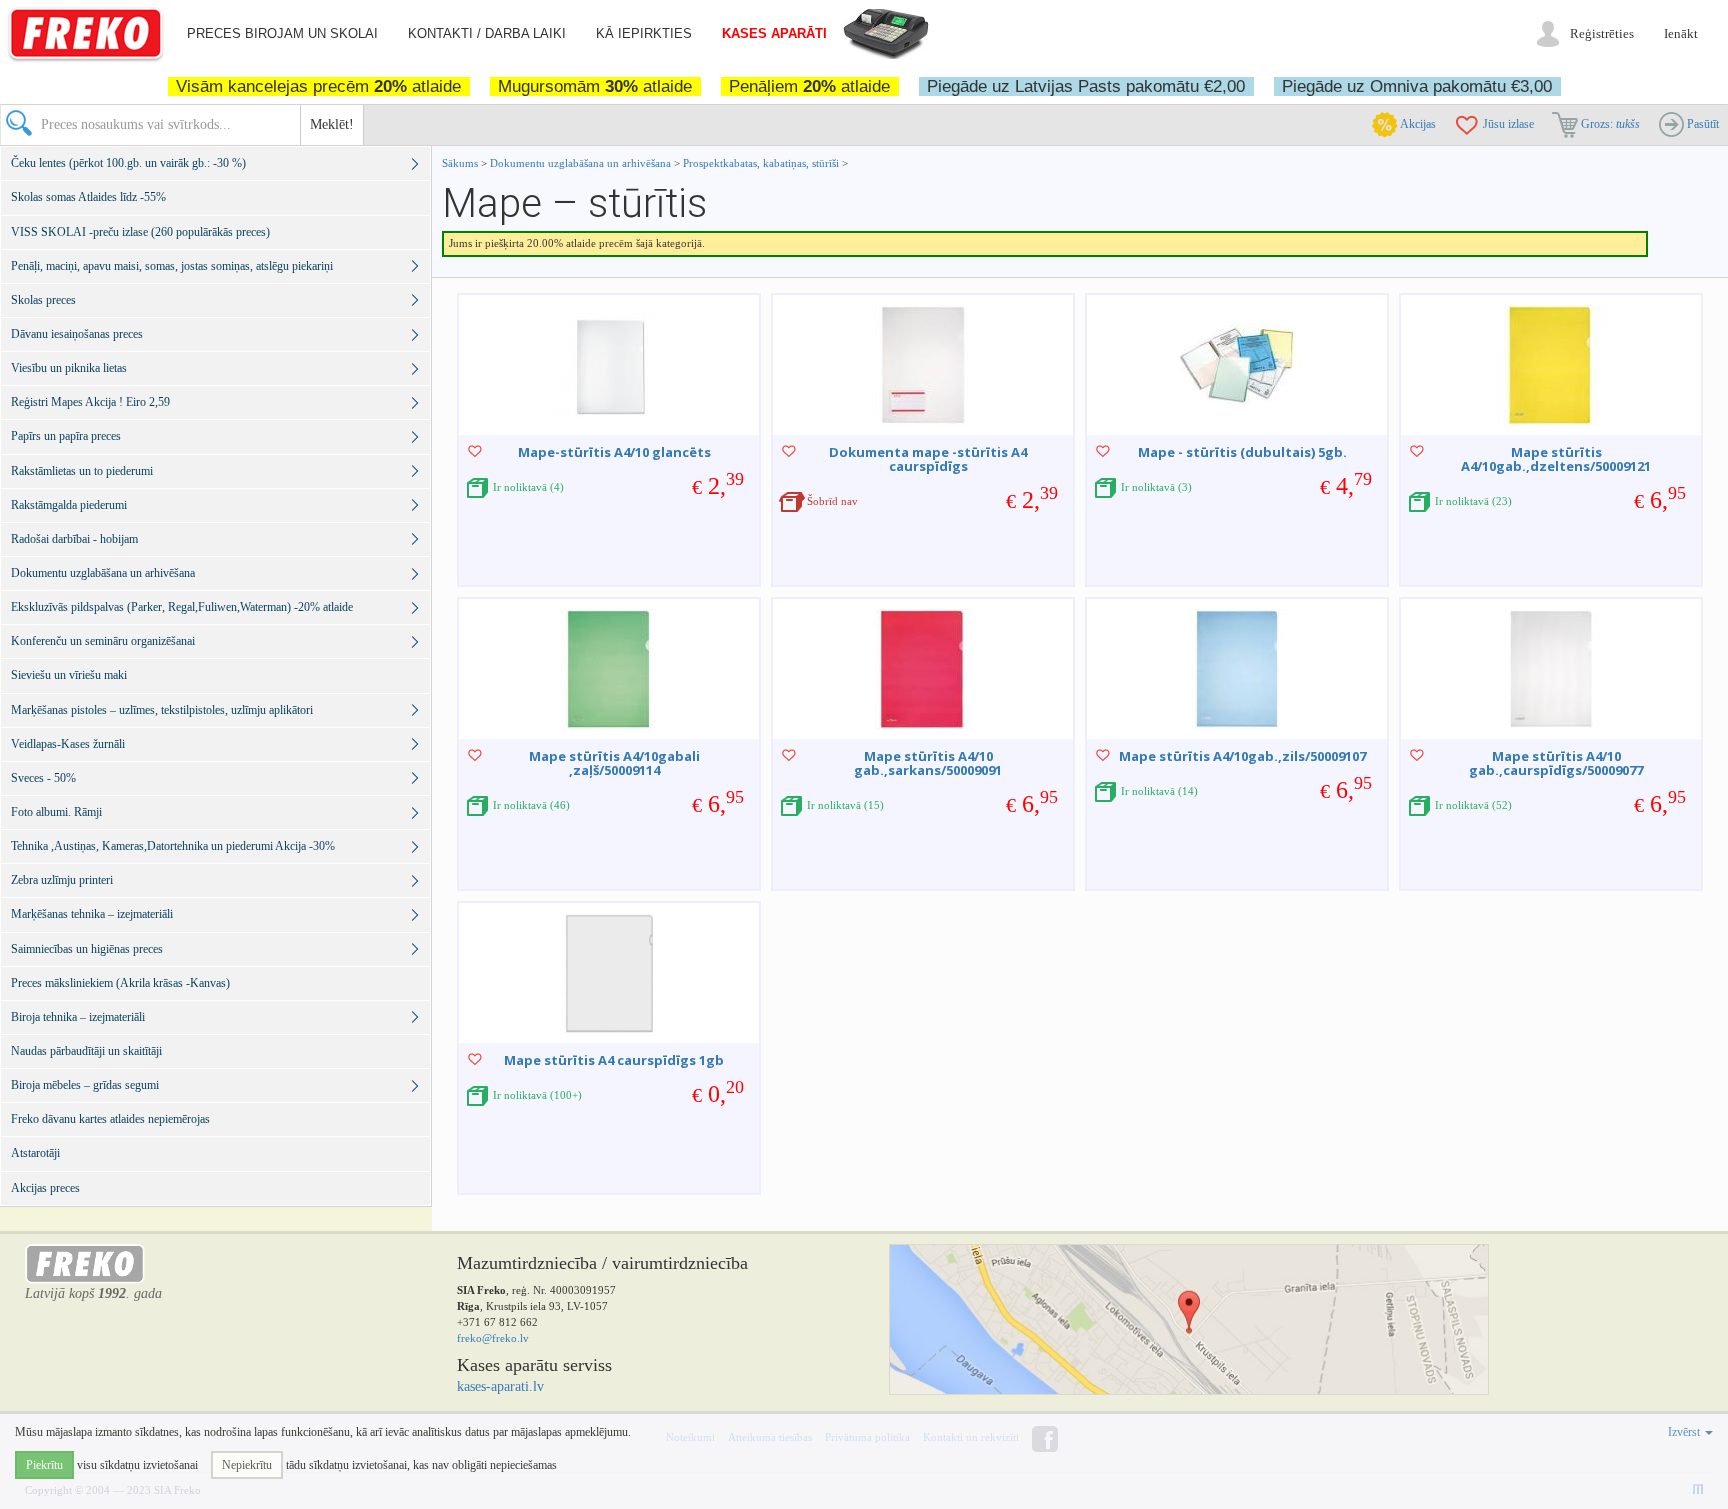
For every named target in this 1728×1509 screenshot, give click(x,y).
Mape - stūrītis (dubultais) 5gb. (1242, 452)
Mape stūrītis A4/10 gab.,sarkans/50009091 (928, 763)
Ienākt (1681, 33)
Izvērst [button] (1685, 1432)
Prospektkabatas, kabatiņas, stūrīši (761, 163)
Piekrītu (44, 1465)
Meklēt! (332, 124)
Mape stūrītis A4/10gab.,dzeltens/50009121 (1556, 459)
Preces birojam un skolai (282, 33)
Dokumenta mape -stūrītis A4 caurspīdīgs (928, 459)
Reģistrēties (1602, 33)
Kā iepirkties (644, 33)
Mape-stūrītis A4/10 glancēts (614, 452)
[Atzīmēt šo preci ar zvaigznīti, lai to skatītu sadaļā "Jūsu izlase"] (475, 451)
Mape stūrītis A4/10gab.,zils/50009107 (1242, 756)
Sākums (460, 163)
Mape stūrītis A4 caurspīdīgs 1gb (614, 1060)
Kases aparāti (774, 33)
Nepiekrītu (247, 1465)
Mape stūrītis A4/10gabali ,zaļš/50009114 (614, 763)
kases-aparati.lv (500, 1386)
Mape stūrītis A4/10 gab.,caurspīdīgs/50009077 (1556, 763)
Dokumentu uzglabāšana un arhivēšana (582, 163)
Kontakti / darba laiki (487, 33)
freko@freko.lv (493, 1338)
